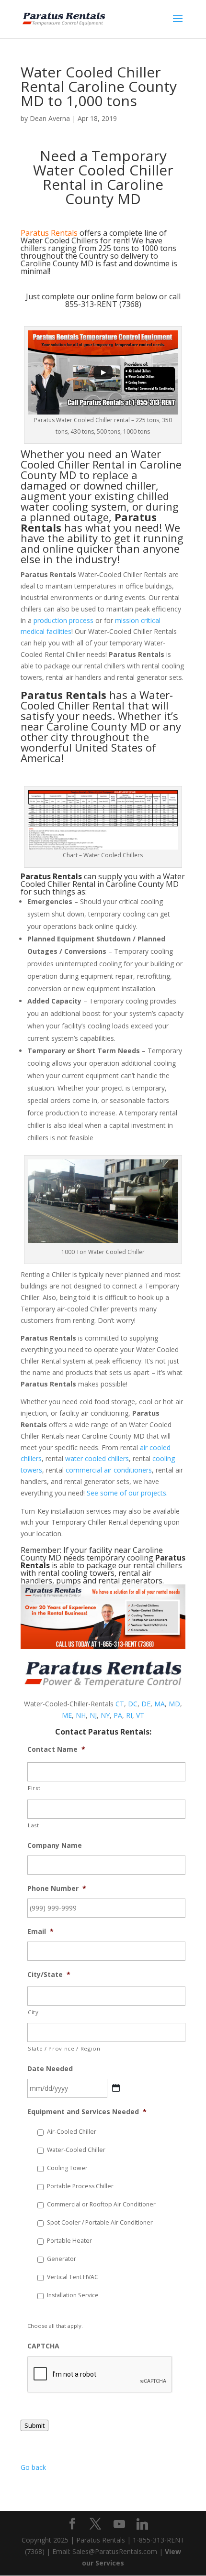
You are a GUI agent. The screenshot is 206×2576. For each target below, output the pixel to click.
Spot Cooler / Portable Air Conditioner (100, 2222)
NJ (93, 1715)
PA (118, 1715)
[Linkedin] (142, 2524)
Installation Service (73, 2295)
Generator (62, 2259)
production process (63, 620)
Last (34, 1825)
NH (81, 1715)
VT (140, 1715)
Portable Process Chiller (80, 2186)
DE (146, 1704)
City (33, 2012)
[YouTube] (119, 2524)
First (34, 1788)
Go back (33, 2467)
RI (129, 1715)
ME (67, 1715)
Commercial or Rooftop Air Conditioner (101, 2204)
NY (105, 1715)
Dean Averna (50, 118)
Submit (34, 2425)
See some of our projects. (127, 1493)
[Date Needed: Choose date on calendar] (116, 2088)
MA (160, 1704)
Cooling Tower (67, 2168)
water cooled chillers (97, 1458)
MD (174, 1704)
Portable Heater (69, 2241)
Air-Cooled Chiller (72, 2132)
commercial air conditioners (109, 1470)
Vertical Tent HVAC (73, 2277)
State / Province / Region (64, 2048)
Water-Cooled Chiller (76, 2150)
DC (133, 1704)
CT (120, 1704)
